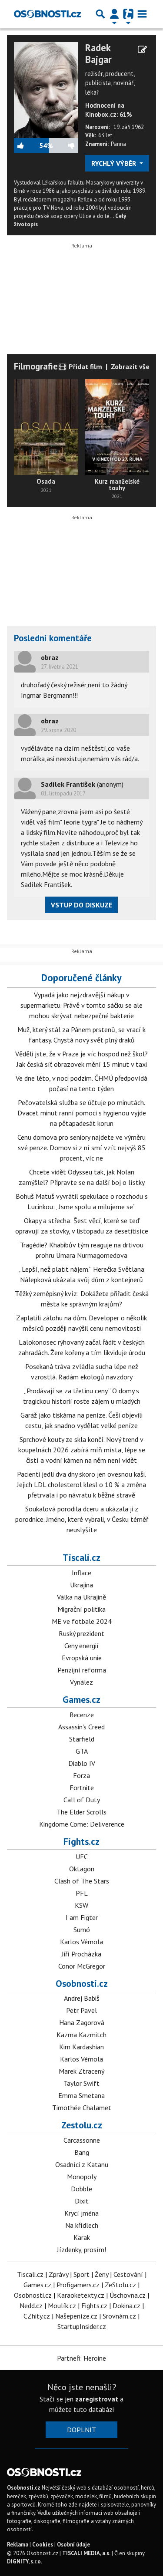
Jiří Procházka (81, 1954)
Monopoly (82, 2177)
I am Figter (82, 1917)
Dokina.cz (126, 2306)
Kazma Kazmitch (81, 2035)
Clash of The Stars (82, 1881)
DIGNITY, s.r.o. (25, 2561)
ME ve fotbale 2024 (82, 1621)
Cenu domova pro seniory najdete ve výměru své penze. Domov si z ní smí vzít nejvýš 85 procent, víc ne (81, 1148)
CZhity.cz (37, 2316)
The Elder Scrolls (81, 1812)
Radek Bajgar (98, 54)
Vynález (81, 1682)
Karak (82, 2237)
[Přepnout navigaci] (114, 14)
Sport (81, 2274)
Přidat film (85, 366)
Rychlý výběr (115, 163)
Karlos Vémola (81, 1942)
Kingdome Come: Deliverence (82, 1824)
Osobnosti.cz (82, 1983)
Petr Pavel (81, 2010)
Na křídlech (82, 2225)
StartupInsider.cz (82, 2326)
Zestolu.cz (82, 2125)
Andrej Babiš (82, 1998)
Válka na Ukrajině (81, 1597)
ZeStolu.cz (120, 2285)
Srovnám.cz (119, 2316)
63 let (105, 135)
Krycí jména (81, 2213)
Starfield (82, 1739)
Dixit (82, 2201)
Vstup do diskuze (81, 905)
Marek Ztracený (81, 2071)
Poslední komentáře (53, 638)
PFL (82, 1893)
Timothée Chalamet (82, 2108)
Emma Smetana (81, 2095)
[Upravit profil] (142, 49)
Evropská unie (82, 1658)
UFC (82, 1857)
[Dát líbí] (27, 145)
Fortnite (82, 1788)
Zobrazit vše (130, 366)
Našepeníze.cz (76, 2316)
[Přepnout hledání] (100, 14)
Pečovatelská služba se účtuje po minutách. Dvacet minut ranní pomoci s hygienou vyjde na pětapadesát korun (82, 1113)
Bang (82, 2152)
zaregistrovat (97, 2399)
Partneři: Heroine (81, 2358)
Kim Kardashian (81, 2047)
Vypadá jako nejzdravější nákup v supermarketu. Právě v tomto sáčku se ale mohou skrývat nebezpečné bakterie (81, 1005)
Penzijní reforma (82, 1670)
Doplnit (81, 2430)
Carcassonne (82, 2140)
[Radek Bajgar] (46, 89)
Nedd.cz (31, 2306)
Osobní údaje (73, 2545)
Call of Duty (82, 1800)
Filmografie (36, 366)
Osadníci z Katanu (82, 2164)
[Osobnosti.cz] (47, 14)
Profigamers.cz (78, 2285)
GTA (82, 1751)
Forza (81, 1775)
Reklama (18, 2545)
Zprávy (58, 2274)
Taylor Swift (81, 2083)
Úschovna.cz (128, 2295)
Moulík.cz (62, 2306)
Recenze (82, 1715)
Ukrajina (81, 1585)
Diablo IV (82, 1763)
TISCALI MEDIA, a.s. (86, 2553)
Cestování (128, 2274)
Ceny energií (81, 1646)
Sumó (82, 1930)
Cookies (43, 2545)
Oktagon (82, 1869)
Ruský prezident (81, 1633)
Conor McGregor (82, 1966)
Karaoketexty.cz (81, 2295)
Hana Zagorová (82, 2022)
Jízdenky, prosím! (81, 2249)
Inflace (81, 1573)
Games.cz (81, 1699)
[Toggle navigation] (142, 14)
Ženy (101, 2274)
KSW (81, 1905)
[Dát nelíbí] (65, 145)
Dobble (81, 2189)
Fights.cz (81, 1841)
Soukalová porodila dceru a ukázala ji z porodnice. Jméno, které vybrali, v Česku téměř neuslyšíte (82, 1519)
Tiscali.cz (81, 1557)
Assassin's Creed (81, 1727)
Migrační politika (81, 1609)
